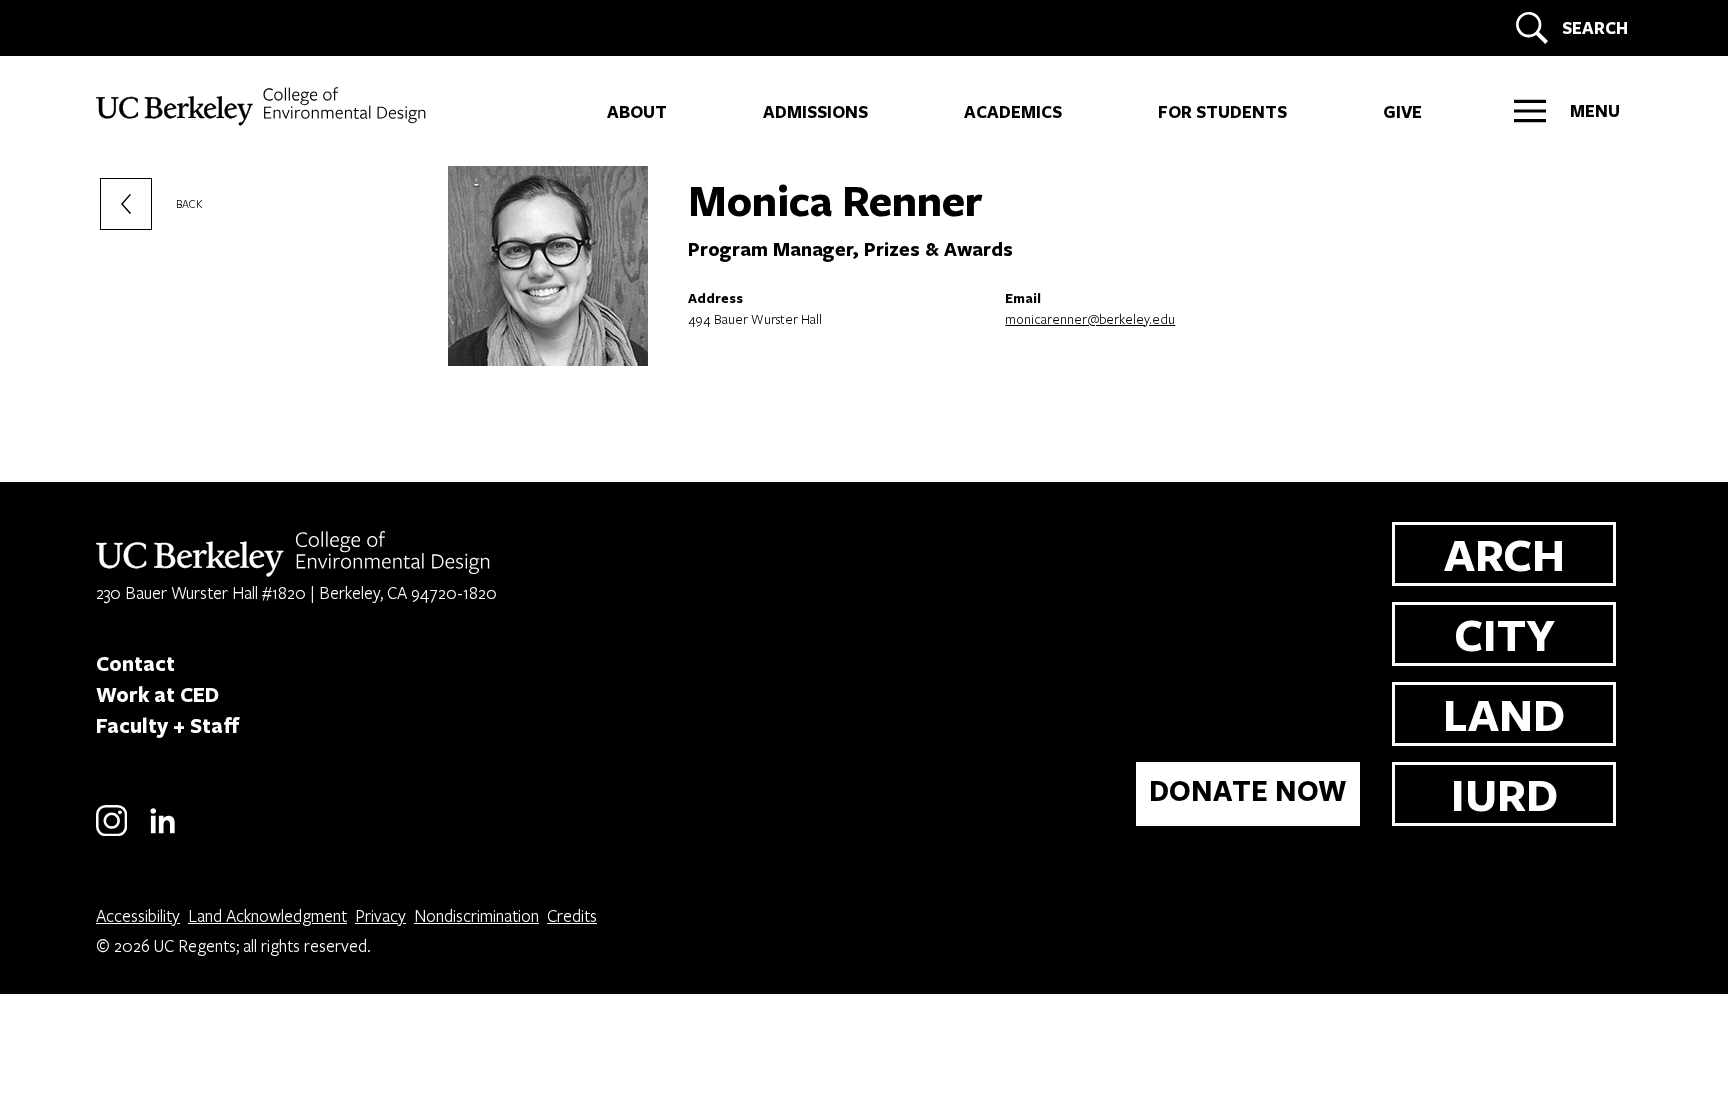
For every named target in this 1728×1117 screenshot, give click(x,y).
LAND (1504, 713)
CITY (1504, 633)
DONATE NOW (1248, 790)
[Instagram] (111, 832)
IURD (1504, 793)
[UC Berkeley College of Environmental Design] (263, 106)
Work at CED (157, 694)
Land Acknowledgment (267, 915)
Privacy (380, 915)
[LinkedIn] (162, 832)
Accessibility (138, 915)
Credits (572, 915)
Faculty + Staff (168, 725)
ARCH (1504, 553)
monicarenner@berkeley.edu (1090, 319)
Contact (135, 663)
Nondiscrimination (476, 915)
